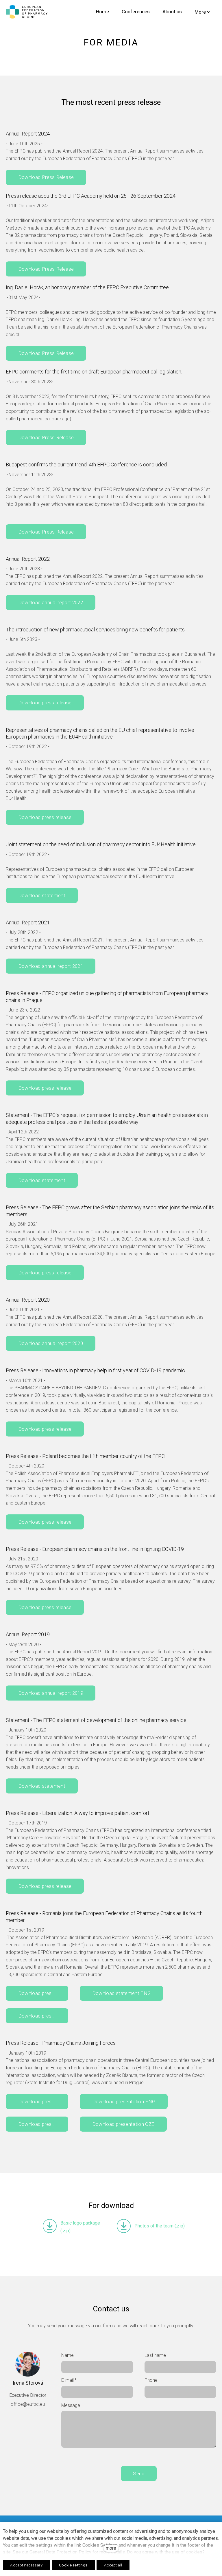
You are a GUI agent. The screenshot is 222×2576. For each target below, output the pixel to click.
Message (71, 2405)
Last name (155, 2355)
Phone (151, 2380)
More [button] (200, 12)
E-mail (69, 2380)
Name (67, 2355)
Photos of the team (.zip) (160, 2226)
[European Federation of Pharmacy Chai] (27, 12)
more (111, 2548)
